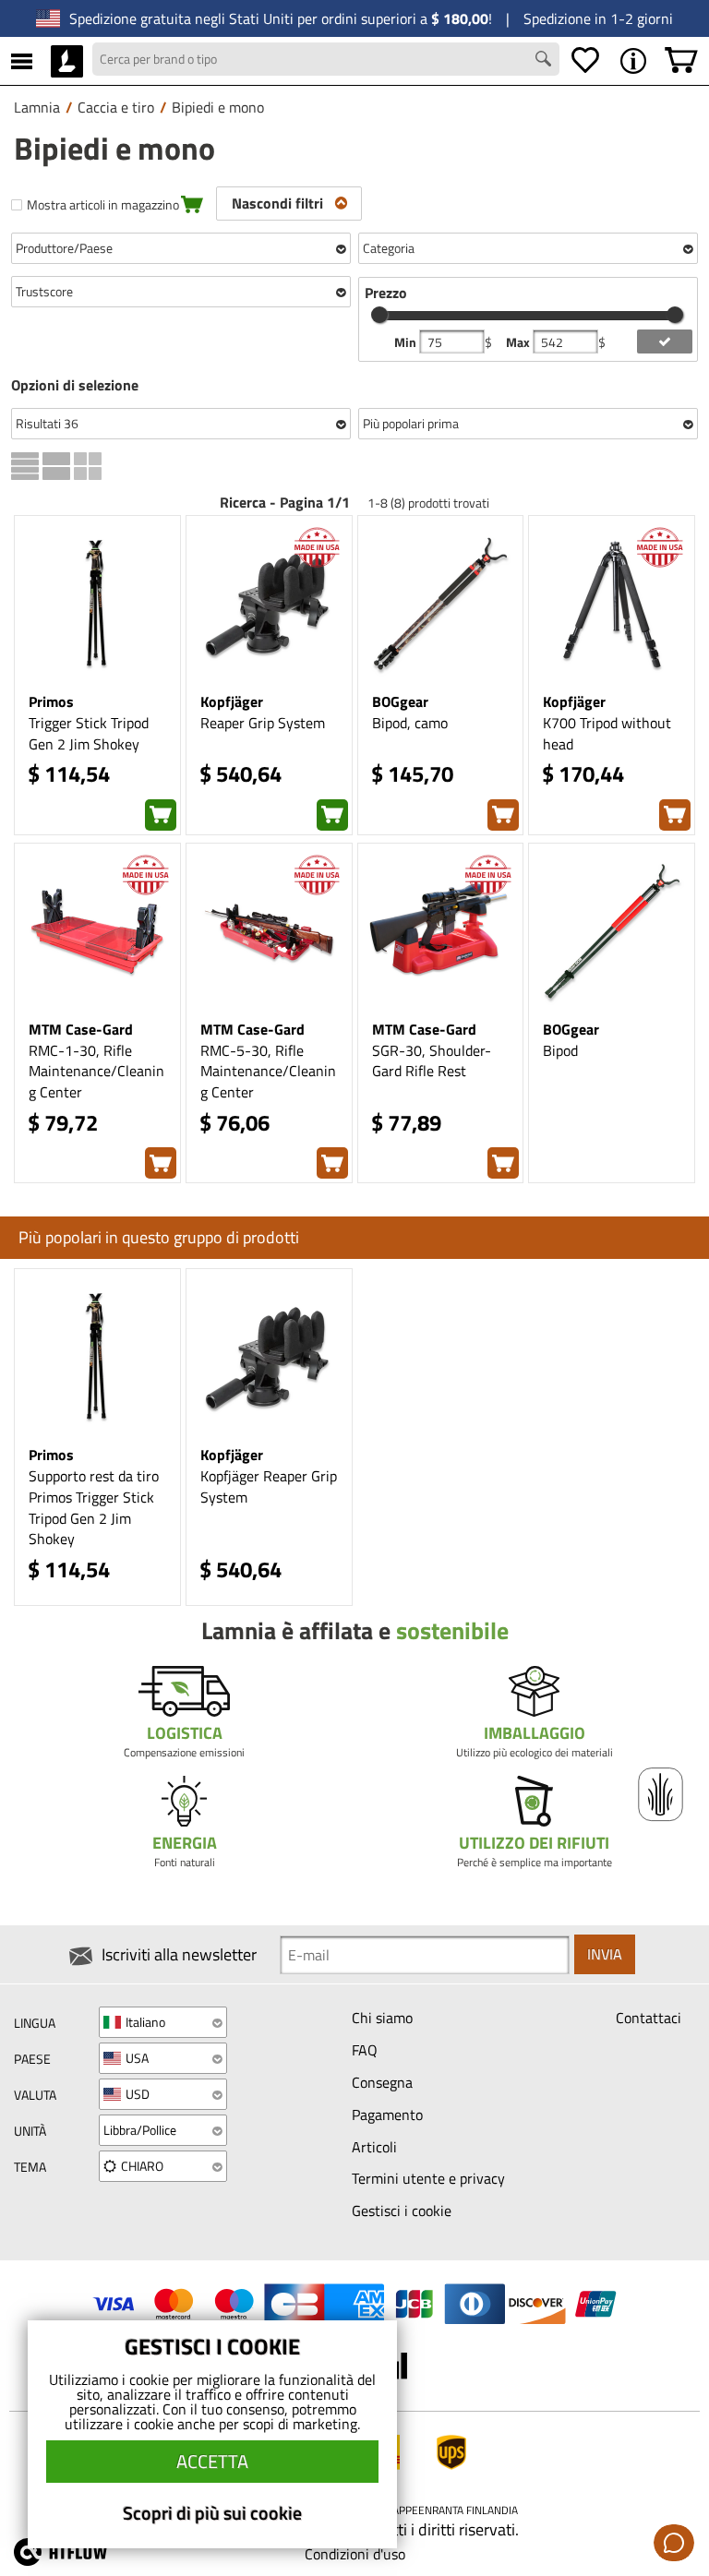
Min (407, 342)
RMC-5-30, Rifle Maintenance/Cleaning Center (268, 1072)
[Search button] (546, 61)
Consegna (382, 2082)
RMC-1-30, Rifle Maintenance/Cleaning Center (96, 1072)
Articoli (374, 2147)
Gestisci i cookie (402, 2211)
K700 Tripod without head (607, 733)
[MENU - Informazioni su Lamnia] (633, 61)
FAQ (365, 2050)
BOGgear (400, 701)
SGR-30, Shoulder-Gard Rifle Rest (432, 1061)
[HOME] (67, 61)
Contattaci (649, 2018)
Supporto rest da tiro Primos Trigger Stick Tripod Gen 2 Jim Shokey (94, 1508)
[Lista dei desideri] (585, 61)
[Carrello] (681, 61)
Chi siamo (382, 2018)
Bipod (560, 1050)
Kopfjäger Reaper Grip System (269, 1486)
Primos (51, 701)
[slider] (379, 315)
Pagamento (387, 2115)
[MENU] (22, 61)
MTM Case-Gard (81, 1029)
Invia (605, 1954)
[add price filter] (665, 341)
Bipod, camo (410, 723)
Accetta (212, 2461)
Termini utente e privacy (428, 2178)
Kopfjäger (232, 701)
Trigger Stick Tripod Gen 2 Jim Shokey (89, 733)
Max (519, 342)
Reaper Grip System (263, 723)
